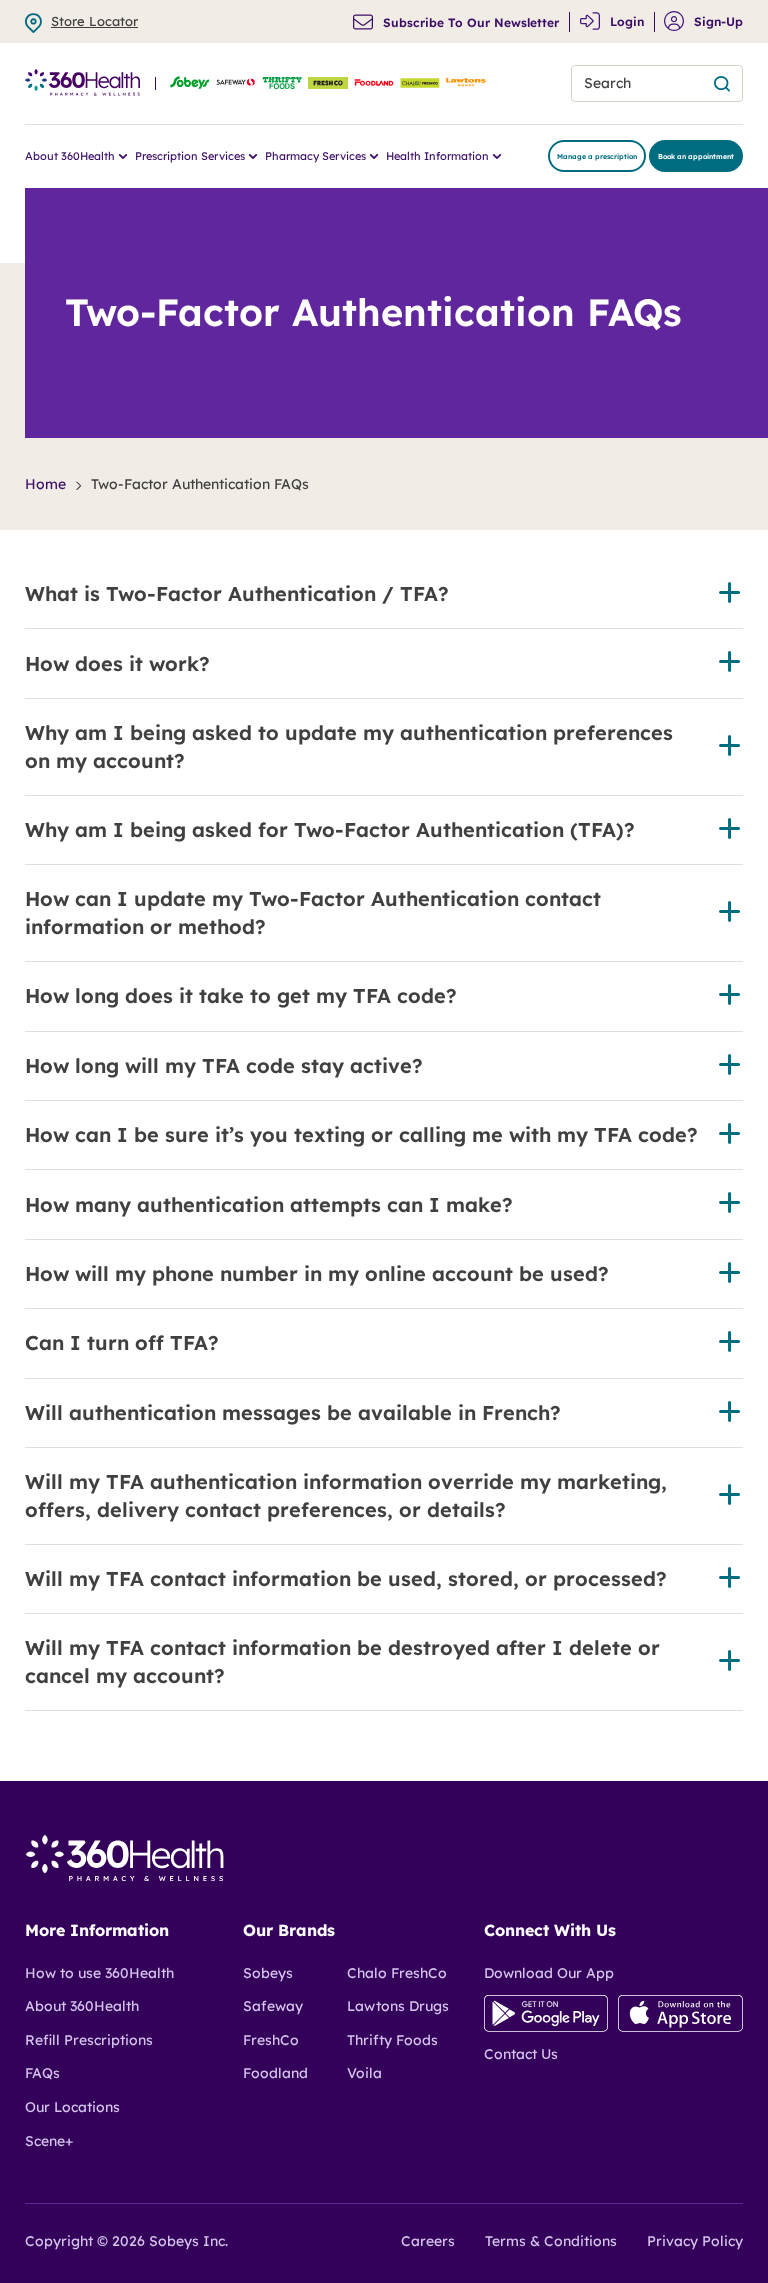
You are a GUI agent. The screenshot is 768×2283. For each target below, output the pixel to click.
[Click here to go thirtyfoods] (282, 83)
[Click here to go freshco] (328, 83)
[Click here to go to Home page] (125, 1876)
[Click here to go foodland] (374, 83)
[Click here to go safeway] (236, 83)
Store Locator (94, 21)
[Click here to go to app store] (680, 2027)
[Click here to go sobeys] (190, 83)
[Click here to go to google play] (546, 2027)
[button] (384, 594)
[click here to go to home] (82, 83)
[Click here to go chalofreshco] (420, 83)
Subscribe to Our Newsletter (471, 23)
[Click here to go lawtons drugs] (466, 83)
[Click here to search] (722, 84)
